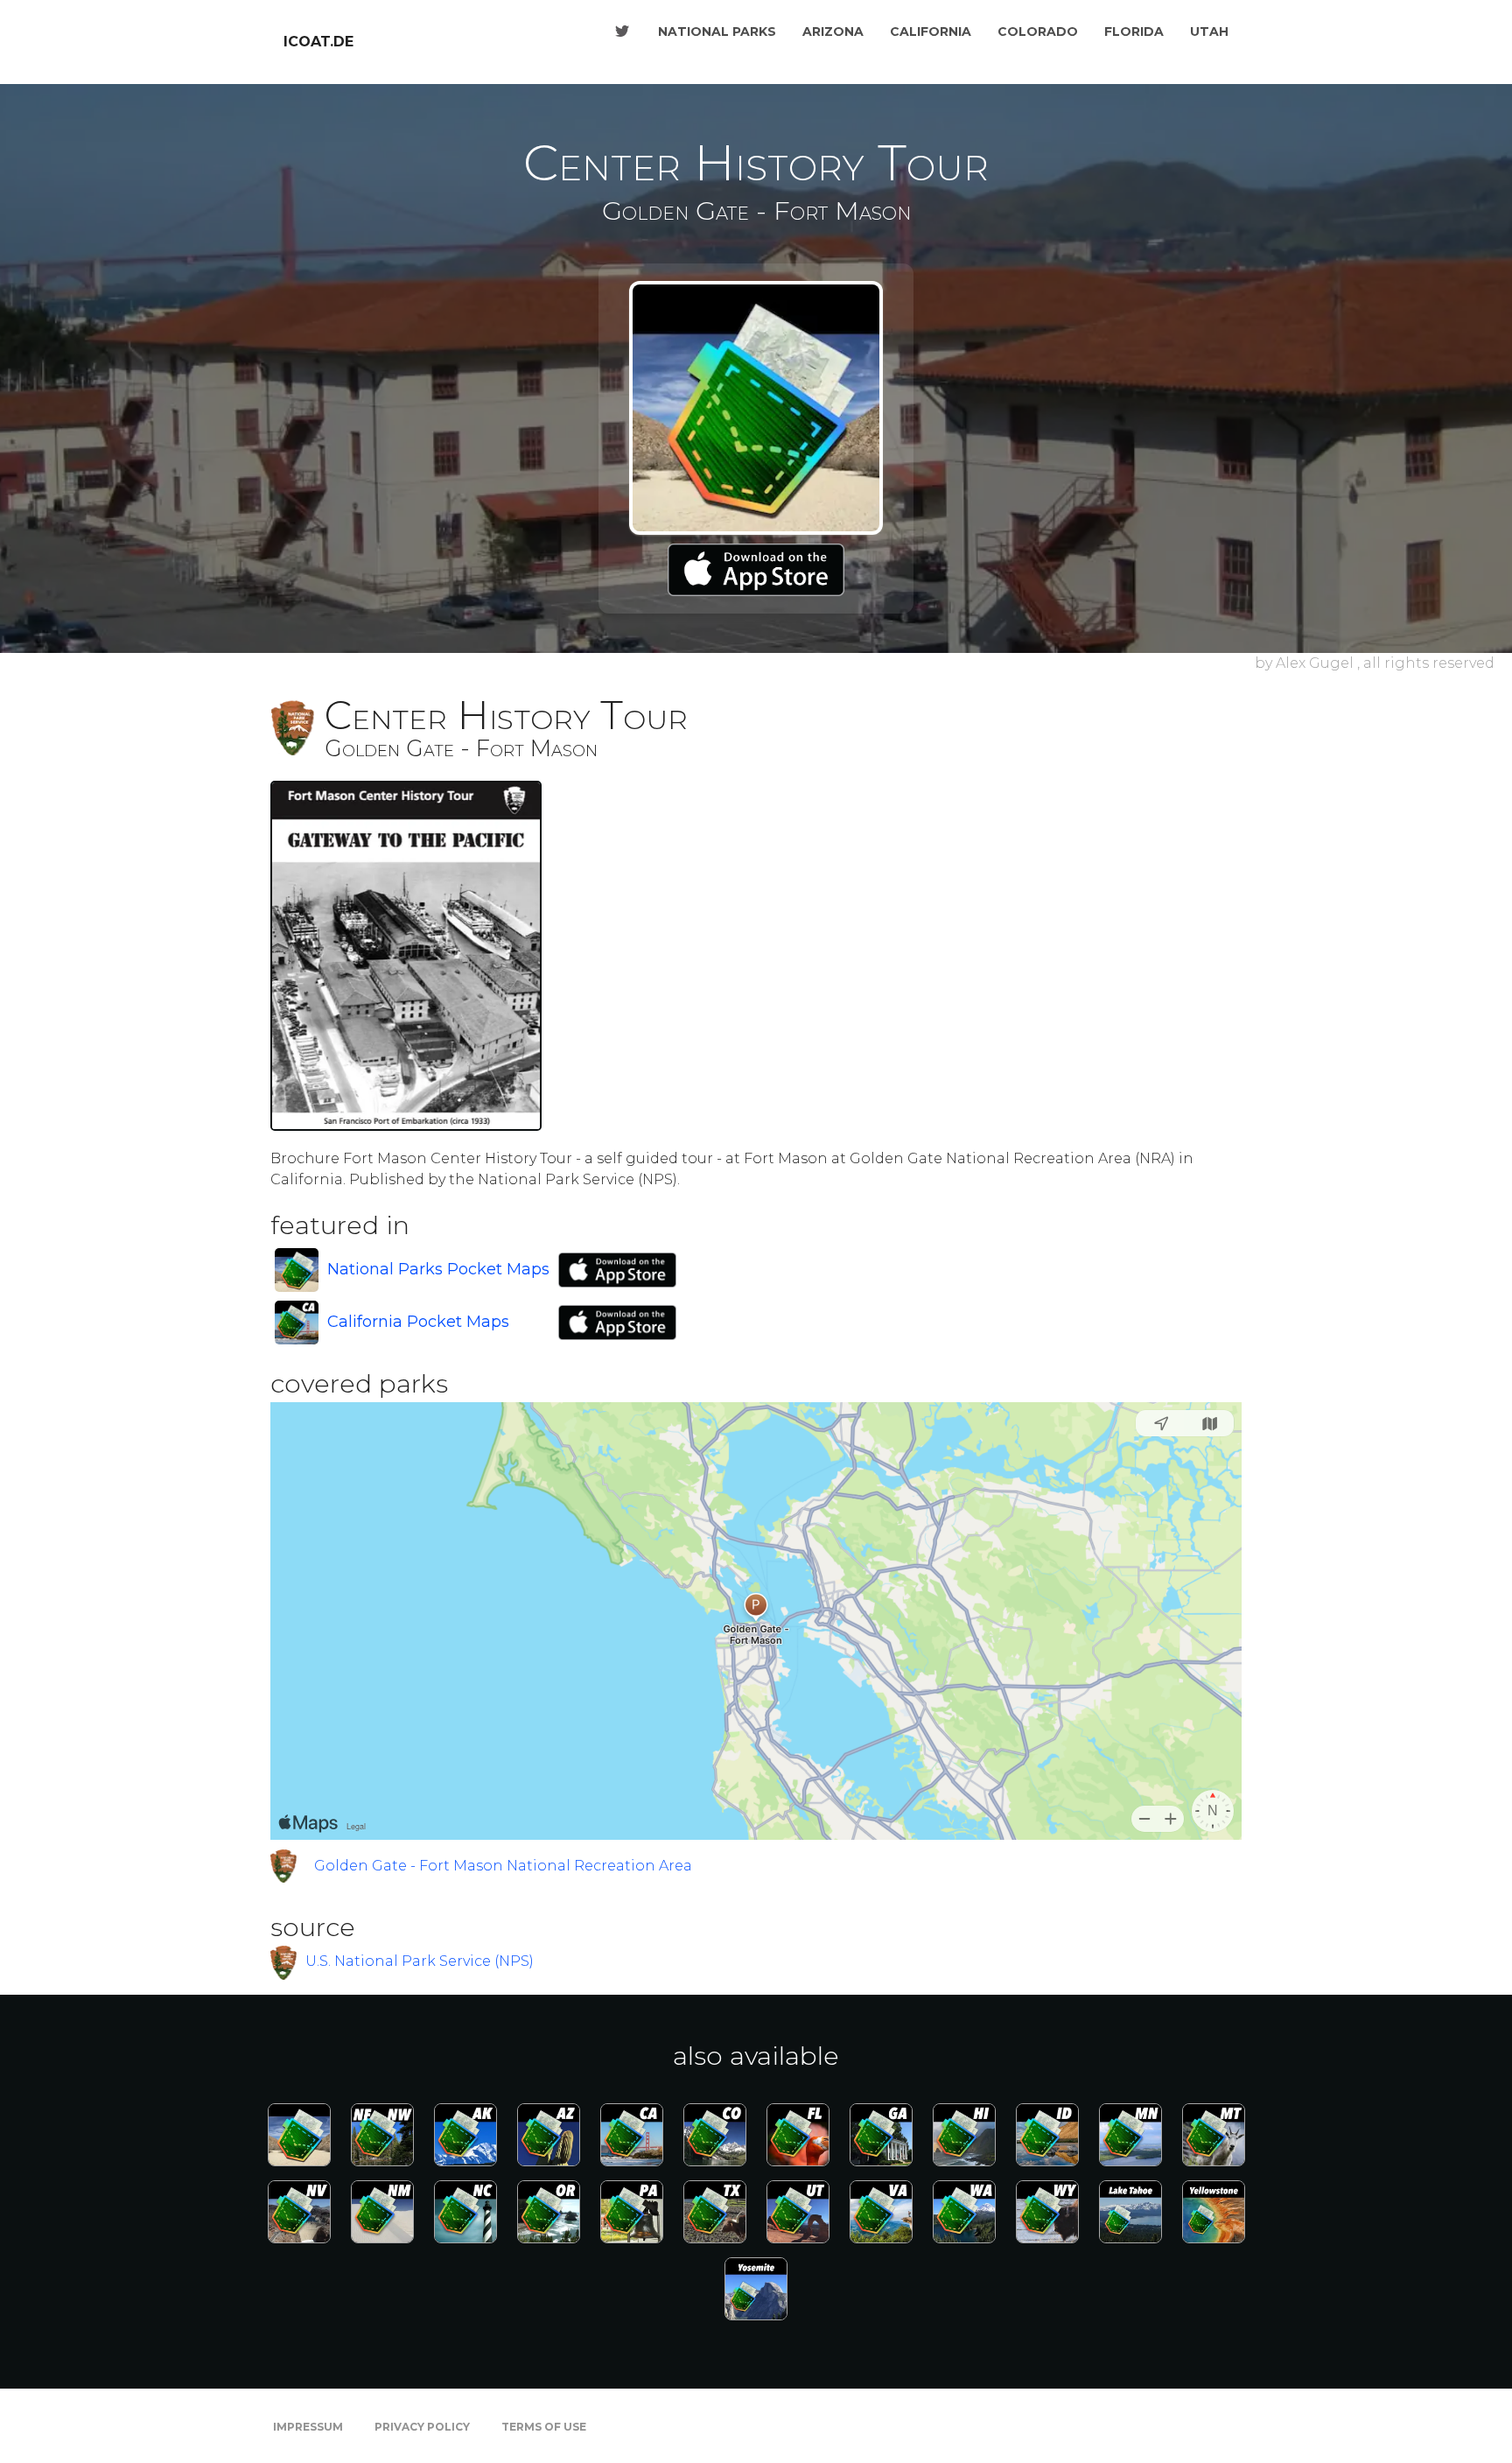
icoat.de (318, 42)
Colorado (1038, 32)
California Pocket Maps (418, 1322)
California (931, 32)
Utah (1209, 32)
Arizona (833, 32)
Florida (1134, 32)
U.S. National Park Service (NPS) (420, 1961)
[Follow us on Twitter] (622, 32)
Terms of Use (544, 2427)
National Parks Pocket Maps (438, 1269)
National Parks (717, 32)
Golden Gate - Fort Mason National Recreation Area (503, 1866)
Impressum (308, 2427)
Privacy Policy (422, 2427)
